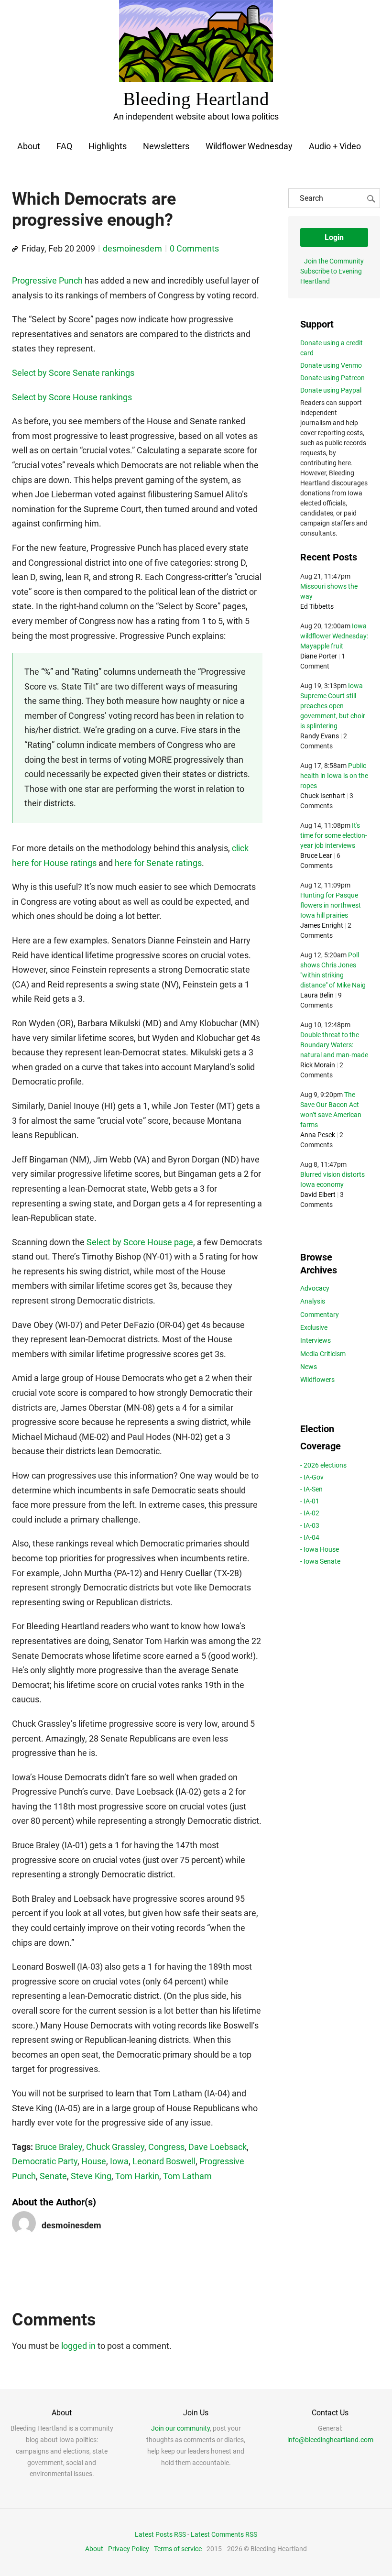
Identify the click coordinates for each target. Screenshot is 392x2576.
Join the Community (334, 261)
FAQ (64, 146)
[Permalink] (15, 249)
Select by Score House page (140, 1242)
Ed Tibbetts (317, 606)
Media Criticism (323, 1354)
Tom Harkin (137, 2176)
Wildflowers (317, 1380)
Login (334, 237)
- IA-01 (310, 1501)
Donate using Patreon (332, 378)
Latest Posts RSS (160, 2534)
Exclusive (314, 1327)
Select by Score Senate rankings (73, 373)
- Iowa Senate (320, 1561)
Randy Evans (320, 736)
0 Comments (194, 248)
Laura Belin (317, 995)
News (309, 1367)
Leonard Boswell (164, 2161)
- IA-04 (310, 1537)
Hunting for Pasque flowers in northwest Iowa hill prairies (331, 905)
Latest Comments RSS (224, 2534)
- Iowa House (320, 1549)
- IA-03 (310, 1525)
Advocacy (315, 1288)
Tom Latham (187, 2176)
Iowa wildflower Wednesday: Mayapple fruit (334, 636)
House (94, 2161)
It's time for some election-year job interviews (334, 835)
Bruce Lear (316, 855)
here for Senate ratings (158, 863)
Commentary (320, 1315)
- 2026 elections (323, 1465)
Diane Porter (319, 656)
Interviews (316, 1340)
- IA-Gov (312, 1477)
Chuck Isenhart (323, 796)
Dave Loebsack (218, 2147)
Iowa (119, 2161)
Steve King (91, 2176)
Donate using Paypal (331, 390)
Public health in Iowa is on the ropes (334, 776)
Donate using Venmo (331, 365)
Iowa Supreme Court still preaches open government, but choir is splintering (333, 706)
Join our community (180, 2428)
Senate (53, 2176)
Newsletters (166, 146)
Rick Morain (318, 1065)
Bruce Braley (59, 2147)
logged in (78, 2346)
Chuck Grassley (115, 2147)
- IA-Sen (311, 1489)
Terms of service (178, 2549)
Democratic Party (45, 2161)
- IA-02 (310, 1513)
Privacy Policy (129, 2549)
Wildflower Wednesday (249, 146)
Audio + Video (335, 146)
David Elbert (318, 1195)
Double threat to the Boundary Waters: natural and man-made (334, 1045)
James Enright (322, 925)
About (29, 146)
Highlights (108, 146)
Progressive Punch (47, 280)
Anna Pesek (318, 1135)
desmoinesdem (132, 248)
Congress (166, 2147)
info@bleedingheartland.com (330, 2440)
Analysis (313, 1301)
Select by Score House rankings (72, 397)
